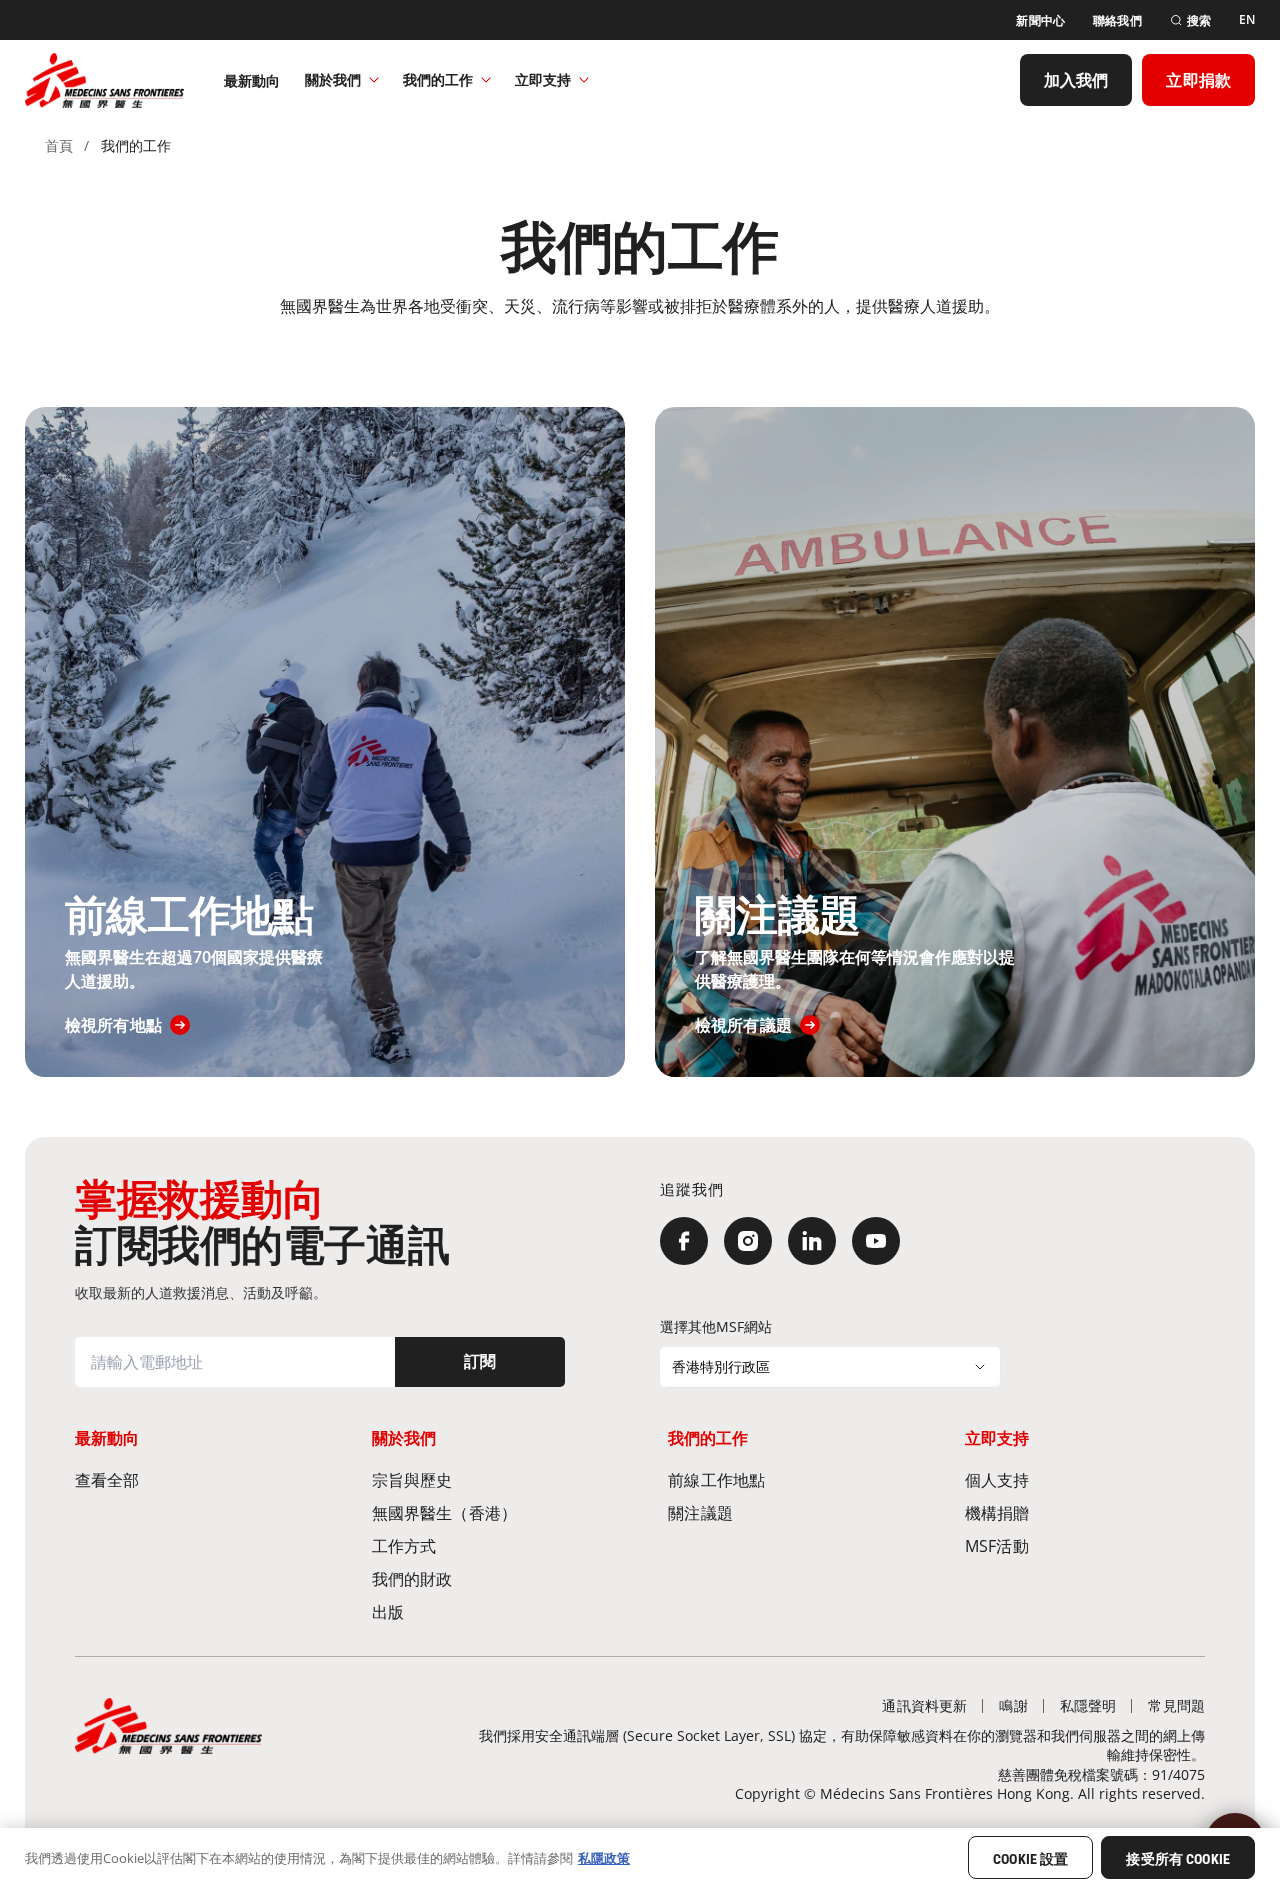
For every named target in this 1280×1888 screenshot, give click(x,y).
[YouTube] (876, 1241)
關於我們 (333, 79)
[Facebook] (684, 1241)
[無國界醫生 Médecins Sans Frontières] (104, 80)
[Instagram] (748, 1241)
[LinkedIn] (812, 1241)
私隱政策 (604, 1857)
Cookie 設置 (1030, 1859)
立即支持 (543, 79)
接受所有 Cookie (1178, 1859)
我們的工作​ (438, 79)
